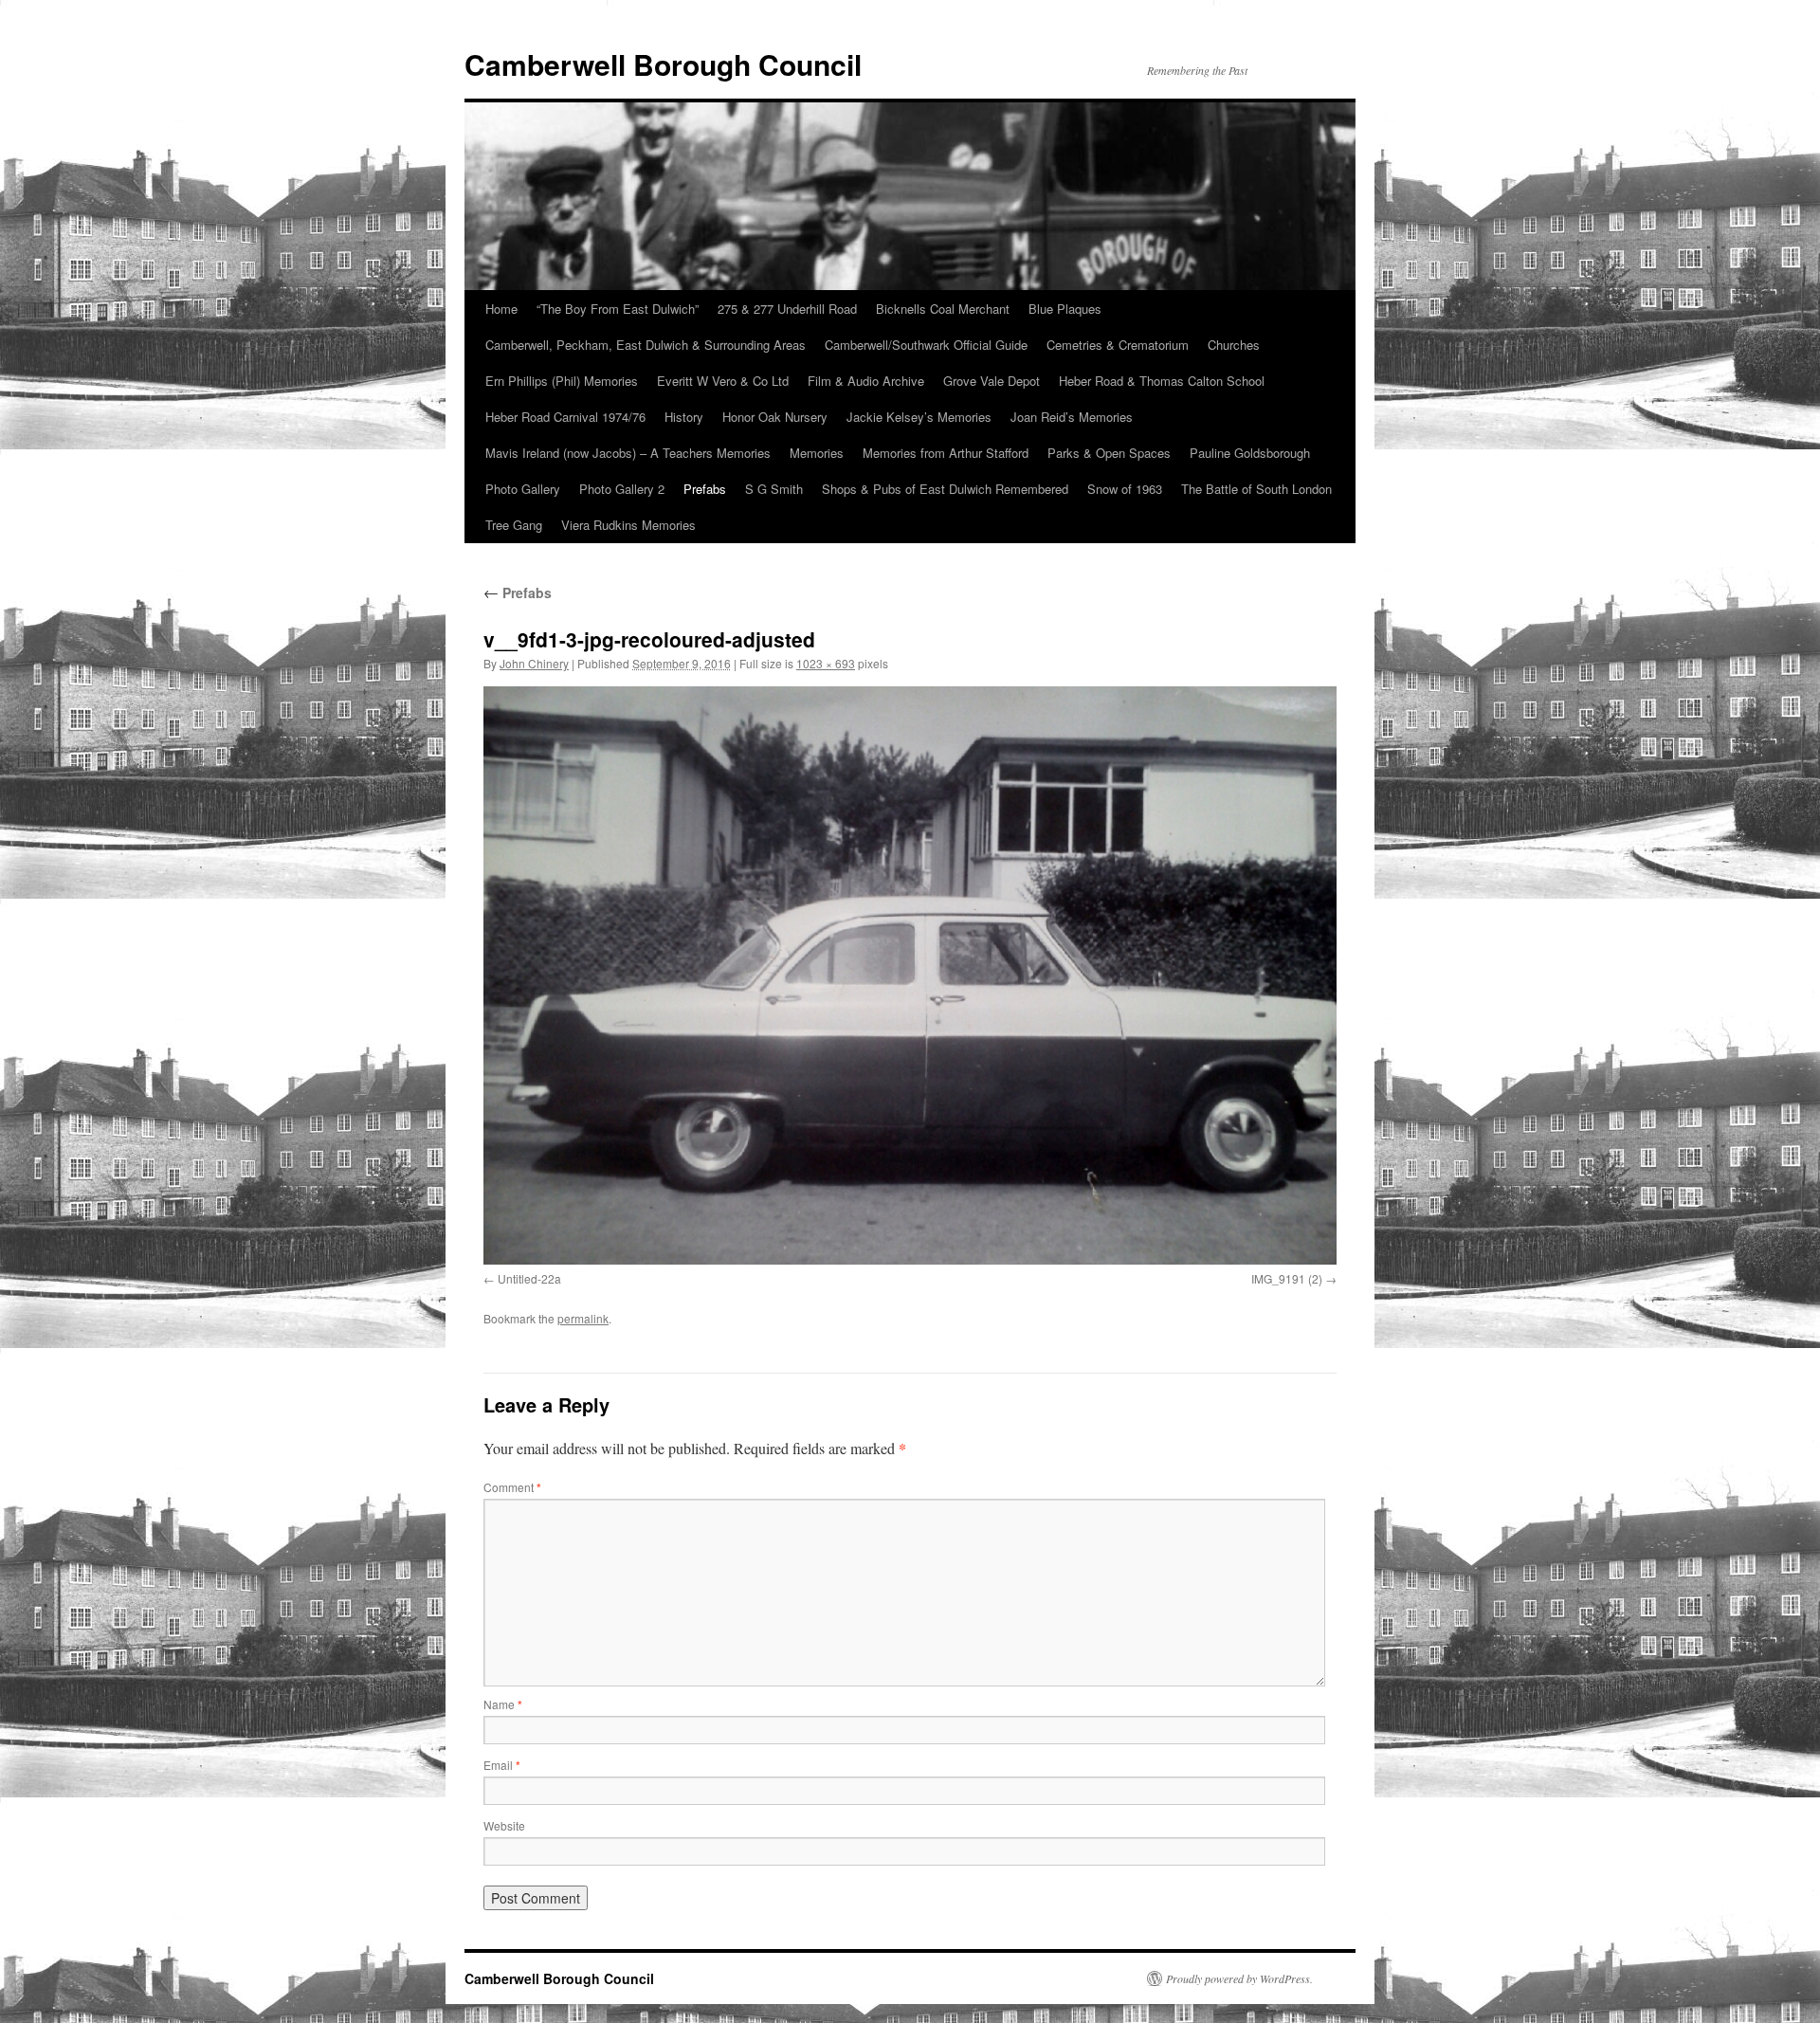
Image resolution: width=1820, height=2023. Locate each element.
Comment (512, 1487)
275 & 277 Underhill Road (787, 309)
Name (503, 1704)
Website (504, 1825)
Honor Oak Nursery (775, 417)
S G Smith (774, 489)
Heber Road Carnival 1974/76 (565, 417)
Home (501, 309)
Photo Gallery (523, 489)
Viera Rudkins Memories (628, 525)
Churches (1234, 345)
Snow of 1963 (1125, 489)
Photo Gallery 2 (622, 489)
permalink (583, 1318)
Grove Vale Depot (992, 381)
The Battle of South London (1256, 489)
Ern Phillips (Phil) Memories (562, 381)
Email (502, 1765)
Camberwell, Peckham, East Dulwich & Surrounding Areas (646, 345)
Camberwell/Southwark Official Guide (926, 345)
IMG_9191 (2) (1287, 1278)
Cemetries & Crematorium (1118, 345)
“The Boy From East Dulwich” (618, 309)
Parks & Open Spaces (1109, 453)
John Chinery (534, 663)
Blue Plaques (1065, 309)
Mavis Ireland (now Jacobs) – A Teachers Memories (628, 453)
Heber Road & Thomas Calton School (1162, 381)
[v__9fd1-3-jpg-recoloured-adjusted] (910, 975)
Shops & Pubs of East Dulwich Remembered (945, 489)
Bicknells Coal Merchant (943, 309)
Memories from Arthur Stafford (946, 453)
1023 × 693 (826, 663)
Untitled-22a (529, 1278)
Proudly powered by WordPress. (1239, 1978)
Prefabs (705, 489)
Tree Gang (514, 525)
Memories (817, 453)
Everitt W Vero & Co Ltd (723, 381)
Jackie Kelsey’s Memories (919, 417)
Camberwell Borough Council (663, 64)
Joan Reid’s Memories (1072, 417)
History (684, 417)
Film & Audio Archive (866, 381)
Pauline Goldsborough (1250, 453)
